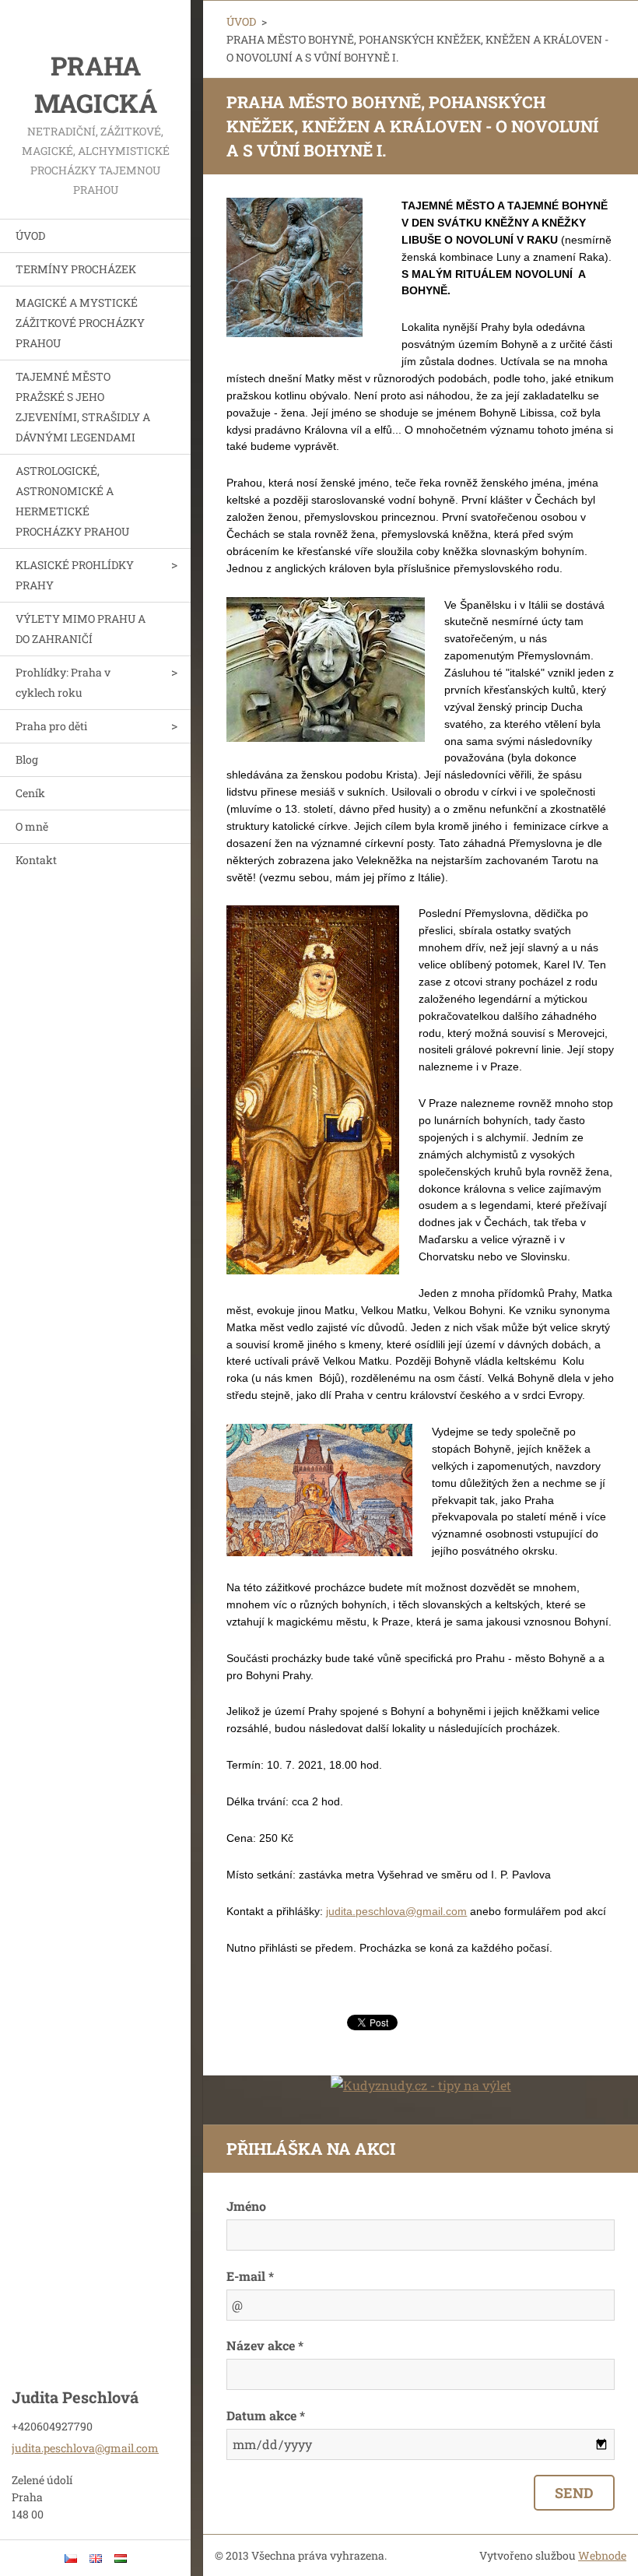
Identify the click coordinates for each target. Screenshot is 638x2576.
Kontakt (36, 860)
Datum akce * (266, 2415)
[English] (96, 2558)
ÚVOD (30, 235)
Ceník (30, 793)
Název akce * (265, 2345)
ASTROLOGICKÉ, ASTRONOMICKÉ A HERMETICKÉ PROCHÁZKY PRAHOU (72, 501)
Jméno (246, 2206)
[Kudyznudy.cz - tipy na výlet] (421, 2085)
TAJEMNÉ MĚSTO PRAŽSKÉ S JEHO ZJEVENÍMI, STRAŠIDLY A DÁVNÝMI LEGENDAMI (83, 407)
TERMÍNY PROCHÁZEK (76, 269)
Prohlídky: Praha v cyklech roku (63, 682)
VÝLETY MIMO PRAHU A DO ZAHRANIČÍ (81, 629)
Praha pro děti (51, 726)
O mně (32, 826)
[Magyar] (121, 2558)
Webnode (602, 2555)
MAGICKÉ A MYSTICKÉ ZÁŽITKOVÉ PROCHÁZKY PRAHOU (80, 323)
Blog (27, 759)
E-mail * (250, 2276)
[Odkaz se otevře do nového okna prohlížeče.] (294, 267)
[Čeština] (71, 2558)
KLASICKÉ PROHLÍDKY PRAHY (75, 575)
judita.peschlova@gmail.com (396, 1911)
